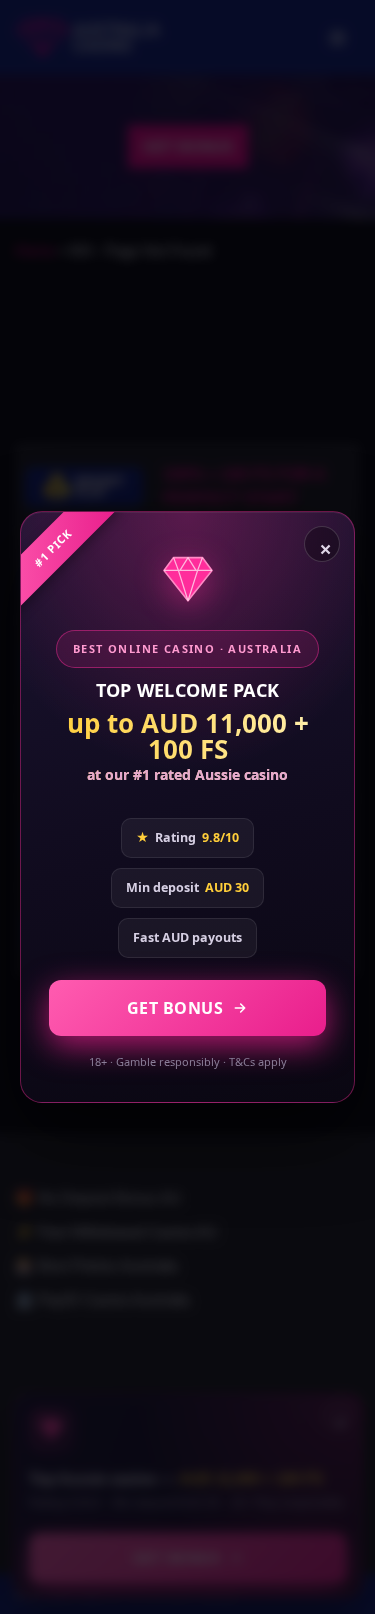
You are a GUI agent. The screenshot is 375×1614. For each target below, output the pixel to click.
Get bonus (175, 1008)
